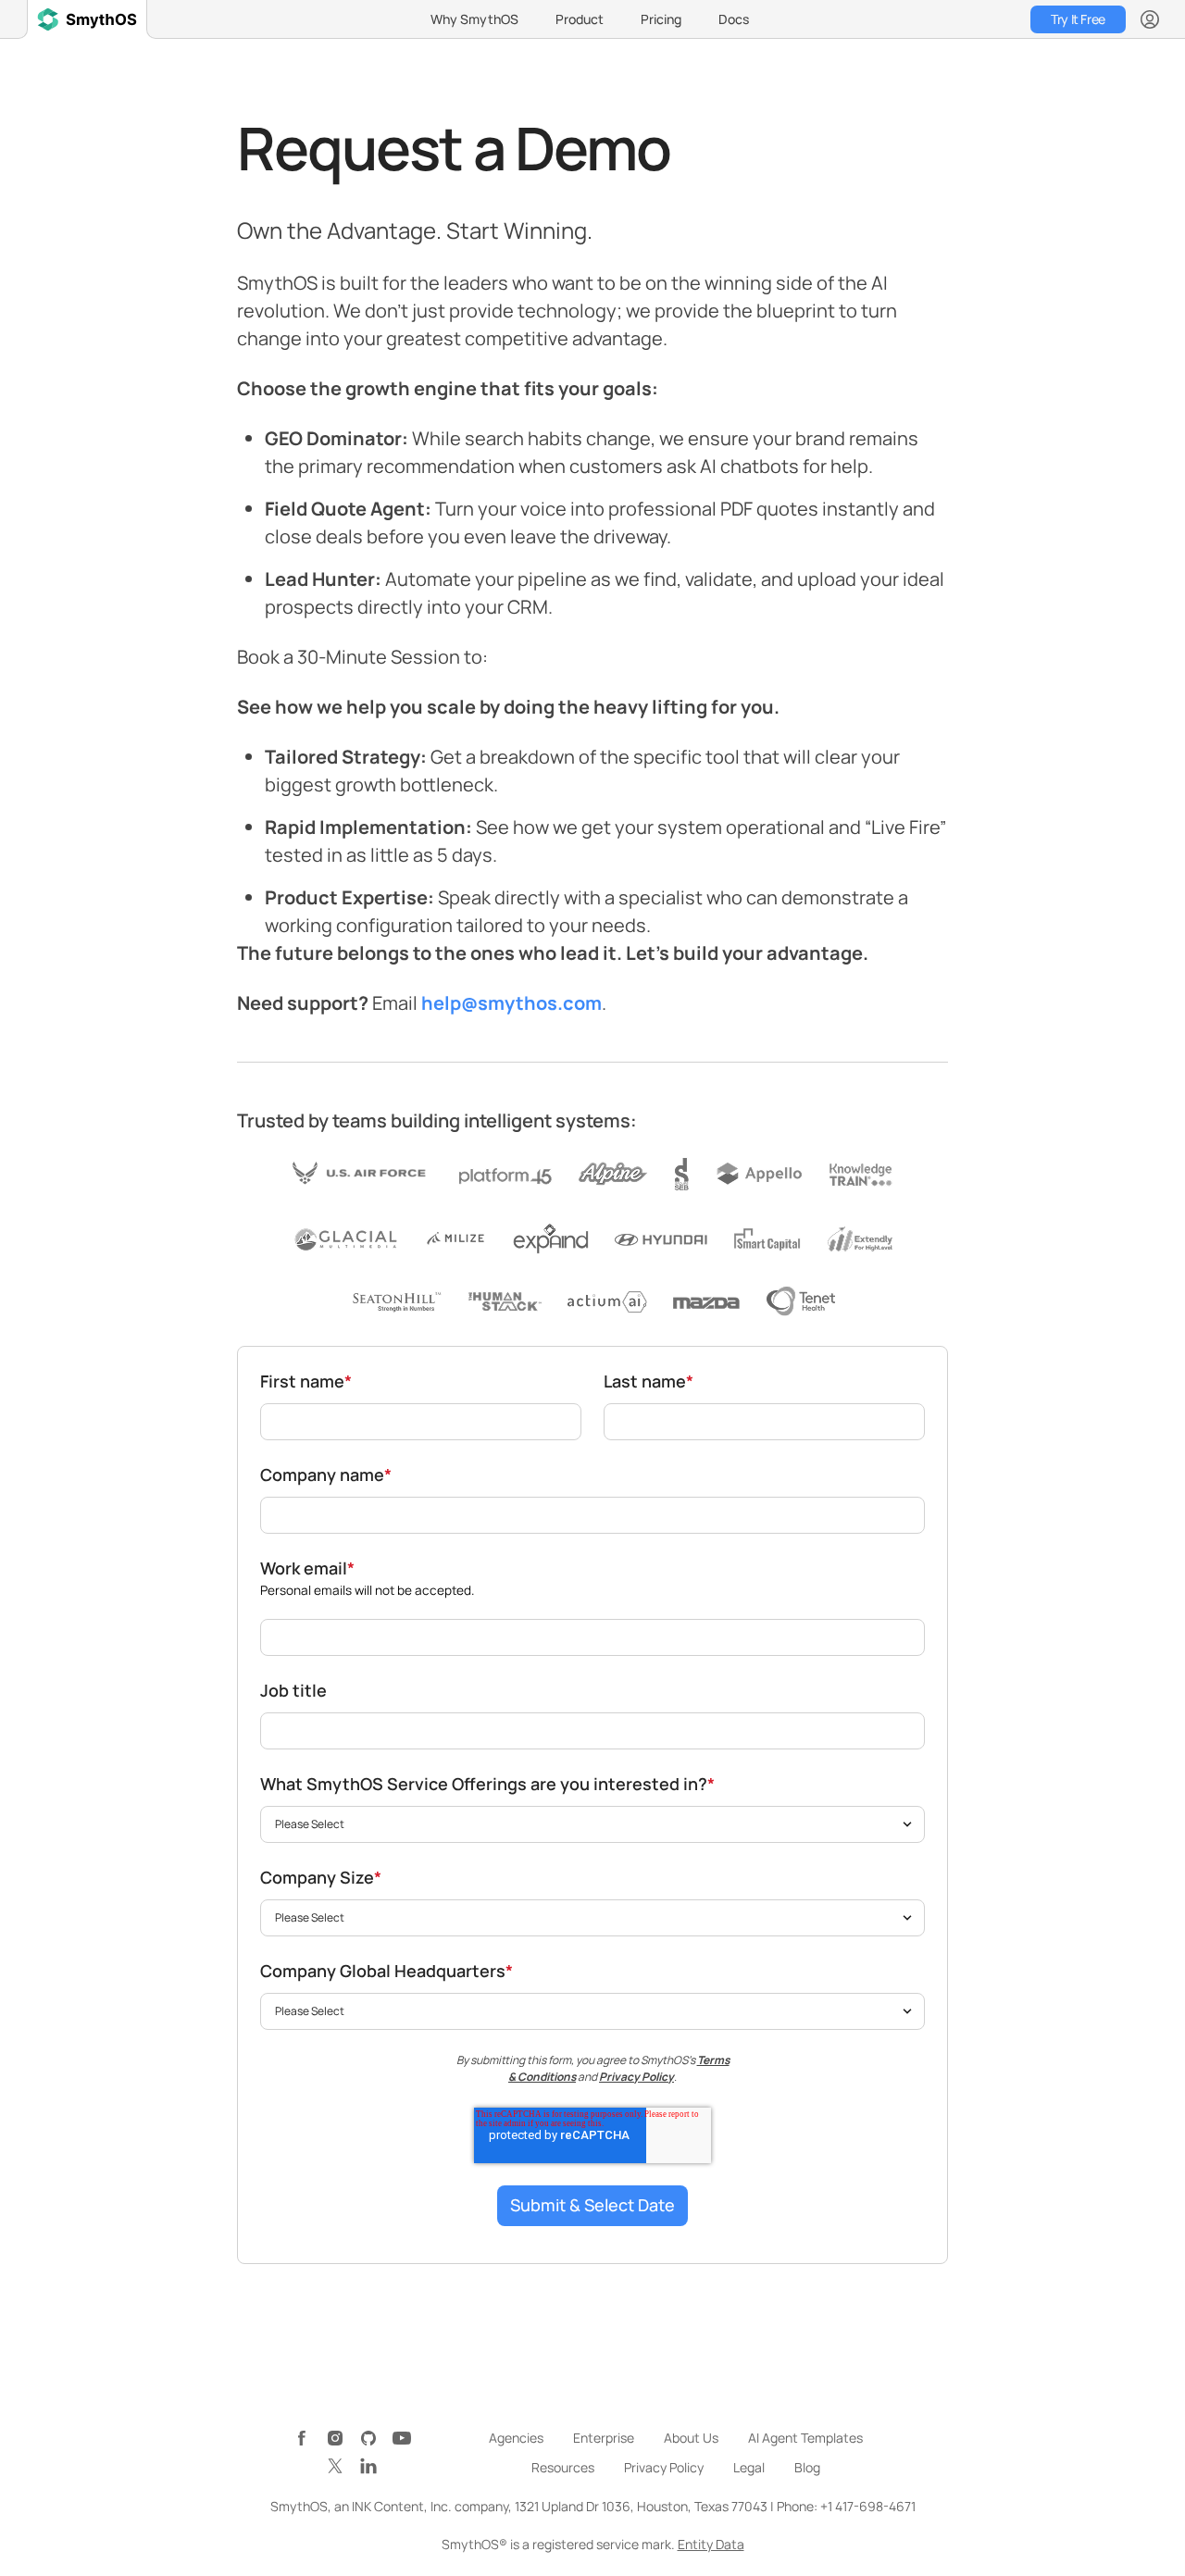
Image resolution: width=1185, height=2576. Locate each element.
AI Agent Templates (805, 2438)
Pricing (661, 19)
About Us (691, 2438)
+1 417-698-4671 (868, 2506)
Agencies (516, 2438)
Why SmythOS (474, 19)
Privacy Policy (636, 2077)
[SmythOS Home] (87, 19)
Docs (734, 19)
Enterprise (604, 2438)
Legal (749, 2467)
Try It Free (1078, 19)
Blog (807, 2467)
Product (580, 19)
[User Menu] (1150, 19)
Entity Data (711, 2544)
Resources (563, 2467)
